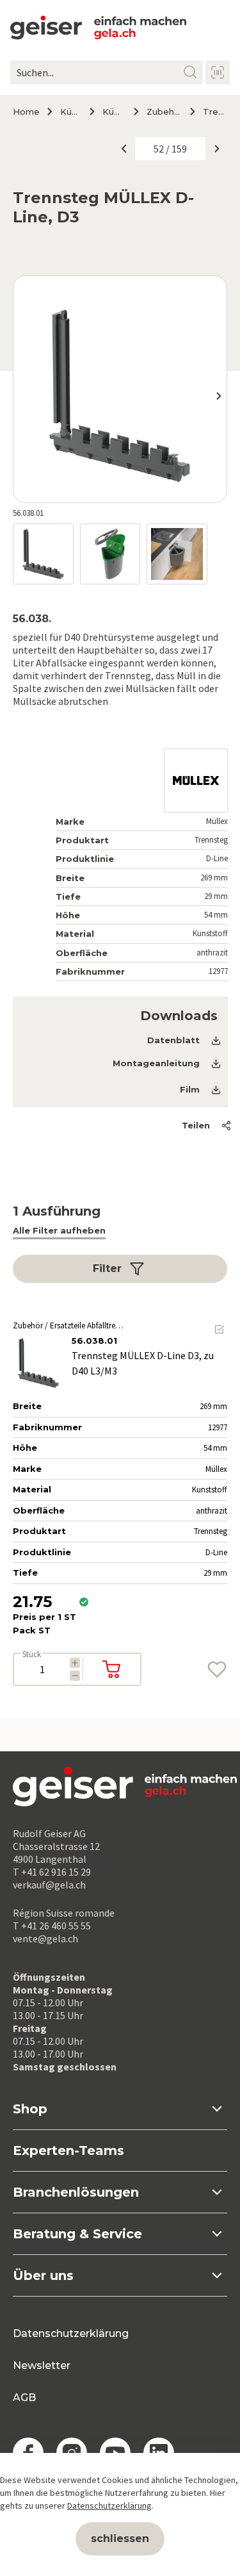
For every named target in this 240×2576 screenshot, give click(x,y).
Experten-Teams (68, 2151)
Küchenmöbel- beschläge (113, 111)
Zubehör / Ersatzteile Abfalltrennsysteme (163, 111)
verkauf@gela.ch (49, 1885)
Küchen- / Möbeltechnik (70, 111)
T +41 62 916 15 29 (52, 1872)
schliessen (120, 2539)
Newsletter (42, 2365)
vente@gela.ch (45, 1938)
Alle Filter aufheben (59, 1230)
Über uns (43, 2275)
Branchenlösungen (76, 2192)
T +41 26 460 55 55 (52, 1926)
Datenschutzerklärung (71, 2333)
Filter (107, 1268)
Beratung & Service (77, 2234)
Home (26, 111)
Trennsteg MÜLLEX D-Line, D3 (215, 111)
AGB (24, 2398)
